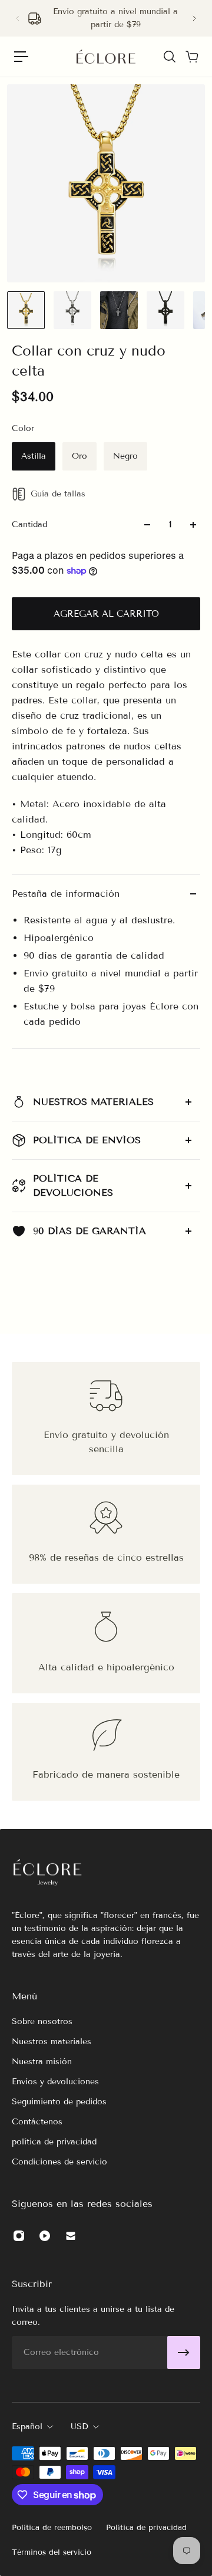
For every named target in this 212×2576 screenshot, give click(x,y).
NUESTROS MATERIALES (93, 1102)
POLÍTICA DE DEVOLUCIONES (73, 1185)
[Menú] (21, 57)
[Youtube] (45, 2236)
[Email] (71, 2236)
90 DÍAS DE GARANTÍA (90, 1231)
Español (27, 2427)
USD (79, 2427)
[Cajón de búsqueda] (169, 57)
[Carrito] (191, 57)
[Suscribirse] (184, 2353)
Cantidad (29, 524)
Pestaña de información (66, 894)
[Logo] (106, 57)
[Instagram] (19, 2236)
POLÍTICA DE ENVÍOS (87, 1140)
